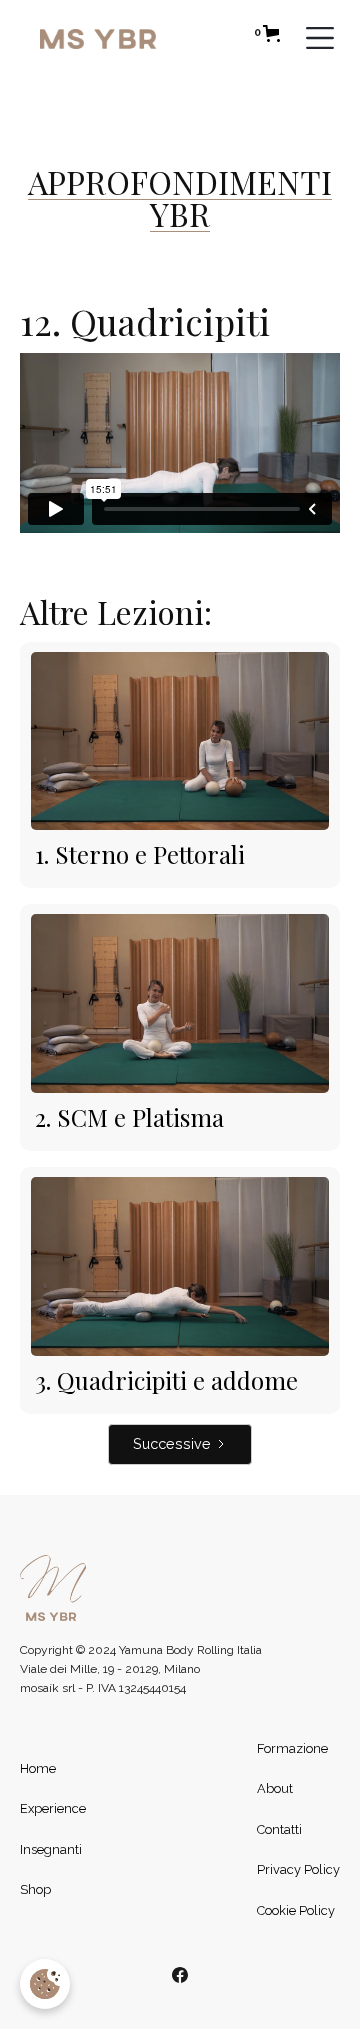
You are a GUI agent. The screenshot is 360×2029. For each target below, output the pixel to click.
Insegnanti (51, 1849)
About (275, 1788)
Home (38, 1768)
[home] (142, 38)
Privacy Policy (298, 1869)
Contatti (279, 1829)
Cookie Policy (296, 1910)
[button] (267, 33)
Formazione (292, 1748)
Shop (35, 1889)
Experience (53, 1808)
